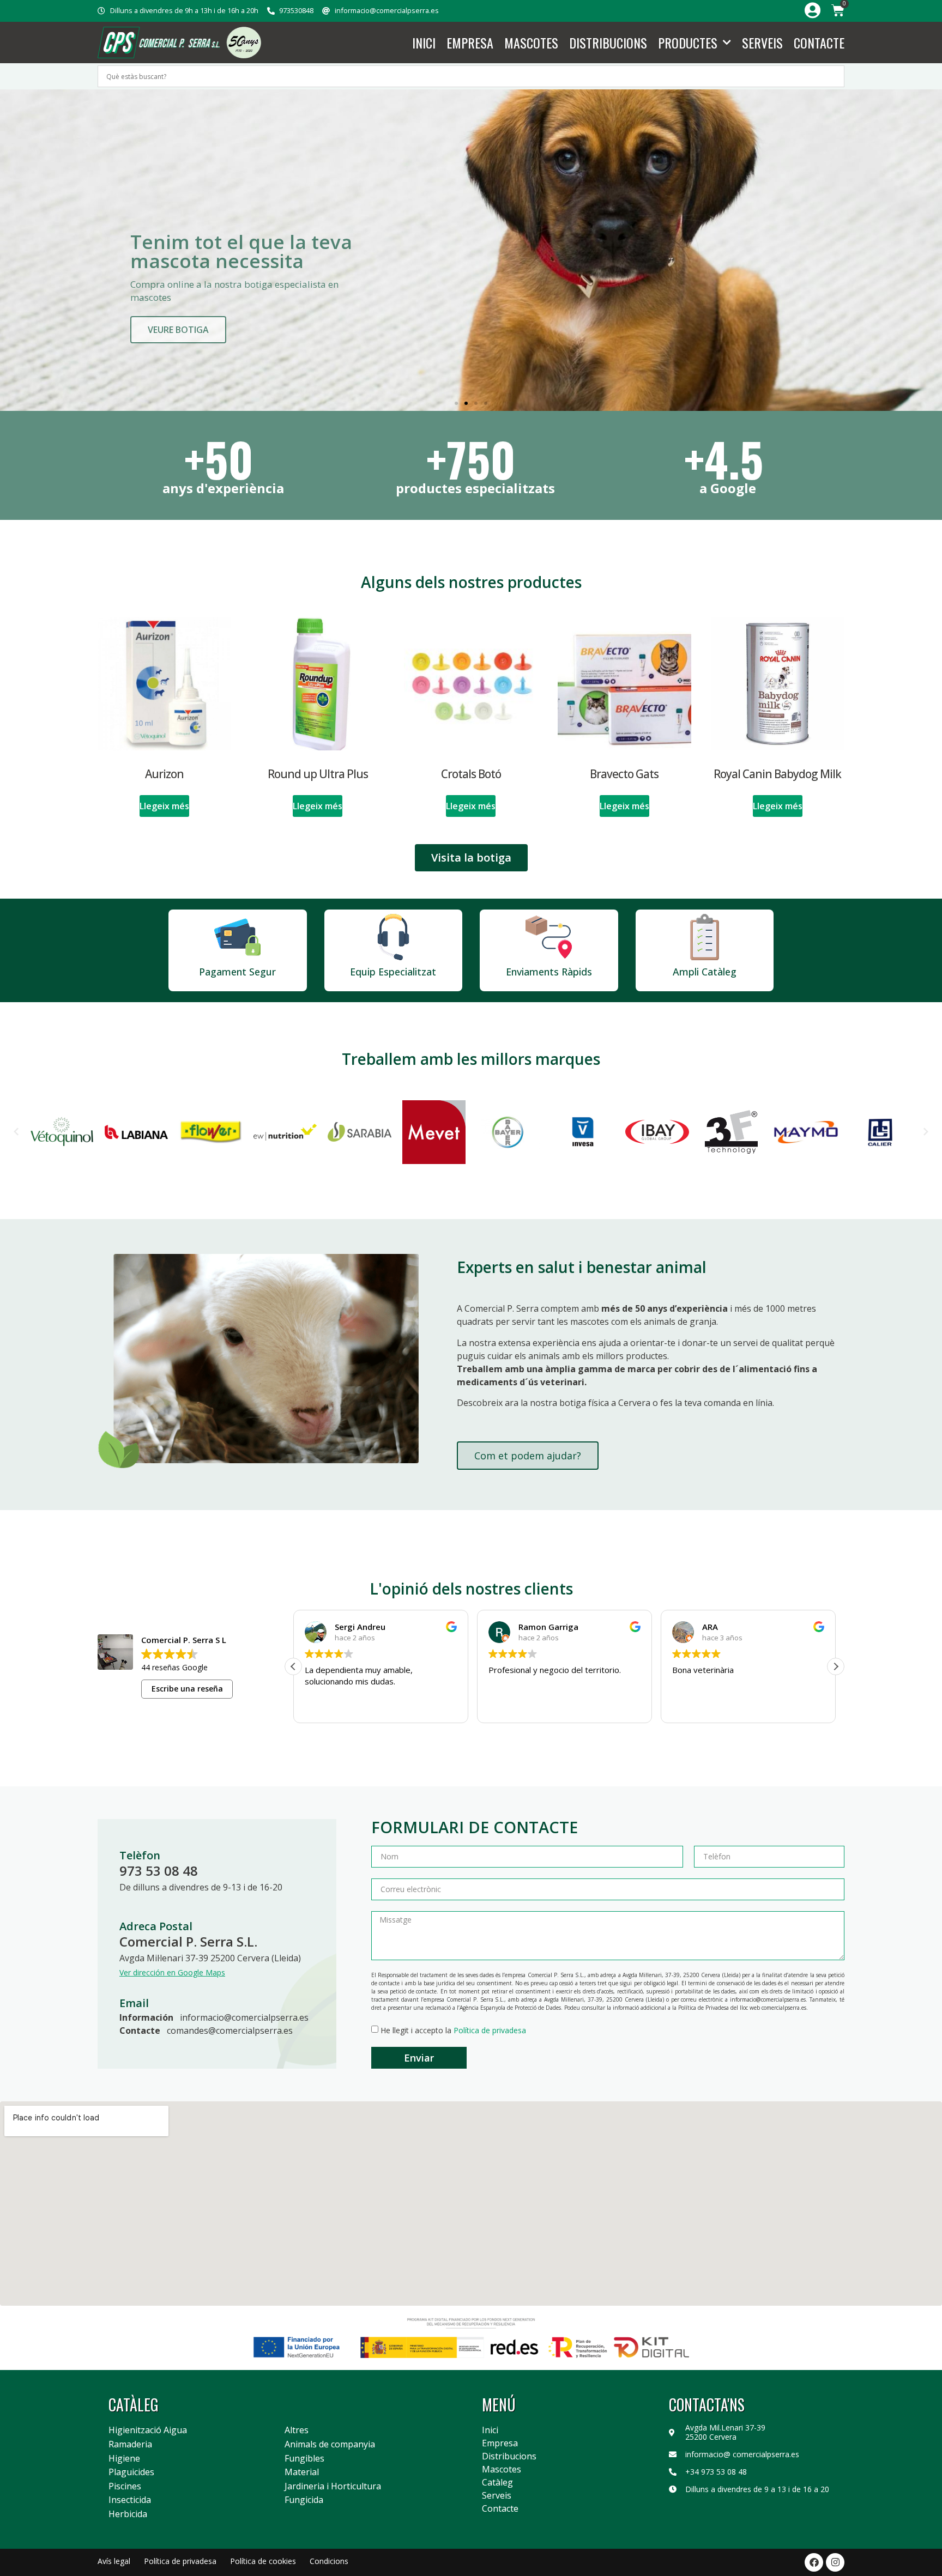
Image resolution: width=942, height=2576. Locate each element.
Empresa (470, 43)
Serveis (762, 43)
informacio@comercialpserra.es (244, 2017)
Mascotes (531, 43)
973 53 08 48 (159, 1871)
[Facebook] (814, 2562)
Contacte (819, 43)
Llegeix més (164, 806)
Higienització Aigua (148, 2430)
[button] (456, 403)
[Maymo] (732, 1132)
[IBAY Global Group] (583, 1132)
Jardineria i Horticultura (333, 2487)
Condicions (329, 2561)
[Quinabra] (881, 1132)
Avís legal (114, 2561)
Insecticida (130, 2500)
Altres (297, 2430)
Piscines (125, 2487)
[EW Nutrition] (211, 1132)
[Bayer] (434, 1132)
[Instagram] (835, 2562)
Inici (424, 43)
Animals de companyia (330, 2445)
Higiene (124, 2459)
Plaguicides (131, 2472)
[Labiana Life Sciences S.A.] (62, 1132)
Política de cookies (263, 2561)
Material (302, 2472)
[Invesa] (508, 1132)
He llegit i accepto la (453, 2030)
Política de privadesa (490, 2030)
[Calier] (806, 1132)
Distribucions (608, 43)
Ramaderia (130, 2445)
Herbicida (128, 2514)
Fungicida (304, 2500)
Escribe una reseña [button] (187, 1689)
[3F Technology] (657, 1132)
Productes (688, 43)
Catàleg (497, 2482)
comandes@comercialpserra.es (230, 2031)
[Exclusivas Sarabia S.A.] (285, 1132)
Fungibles (304, 2459)
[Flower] (137, 1132)
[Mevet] (360, 1132)
